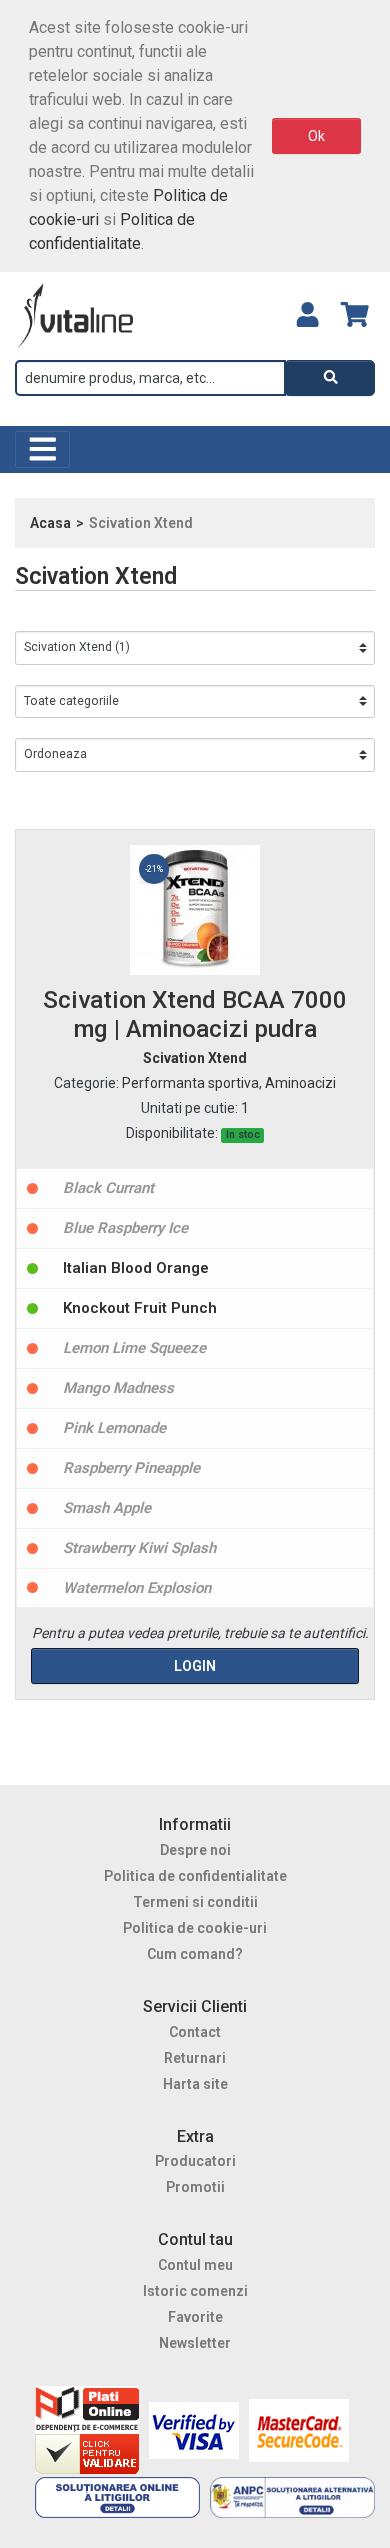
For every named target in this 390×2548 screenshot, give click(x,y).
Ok (316, 136)
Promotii (195, 2187)
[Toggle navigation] (42, 449)
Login (195, 1666)
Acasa (50, 523)
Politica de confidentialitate (195, 1876)
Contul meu (195, 2265)
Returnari (195, 2058)
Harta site (195, 2084)
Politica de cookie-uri (195, 1928)
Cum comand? (195, 1954)
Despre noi (195, 1850)
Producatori (195, 2161)
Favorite (195, 2317)
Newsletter (195, 2343)
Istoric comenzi (195, 2291)
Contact (195, 2032)
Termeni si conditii (195, 1902)
